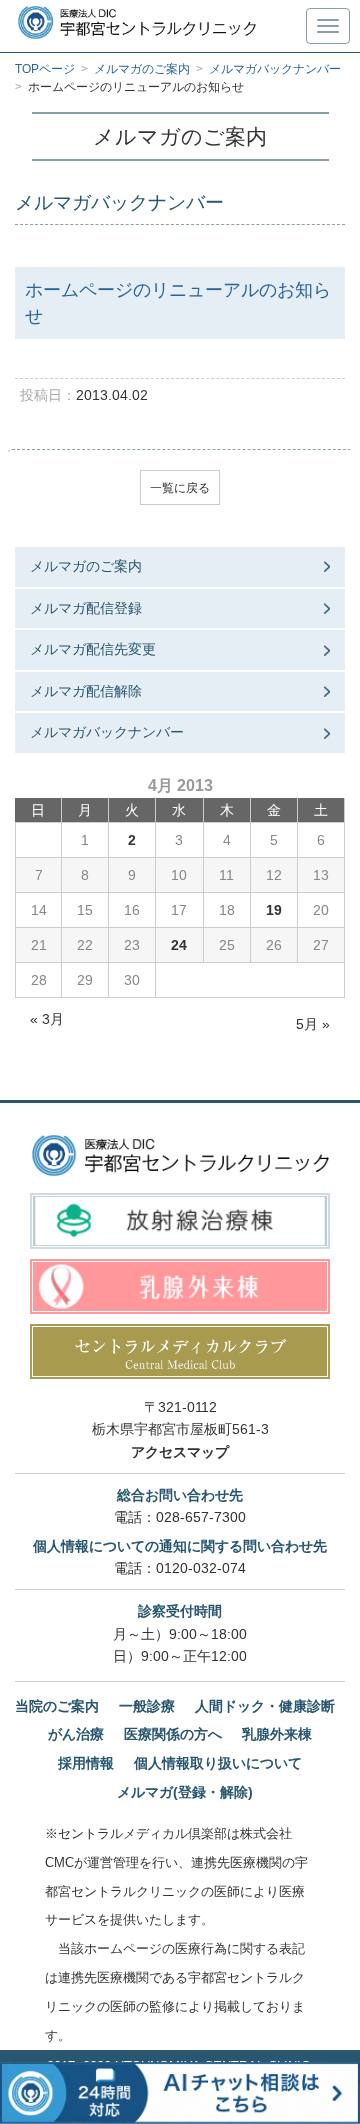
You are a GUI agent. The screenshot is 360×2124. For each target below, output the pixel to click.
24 (179, 945)
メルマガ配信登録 (86, 608)
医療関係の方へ (173, 1734)
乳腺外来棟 (277, 1734)
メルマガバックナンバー (107, 732)
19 (274, 910)
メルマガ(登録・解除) (185, 1792)
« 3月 (47, 1019)
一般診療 (147, 1706)
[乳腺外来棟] (180, 1286)
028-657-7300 (201, 1517)
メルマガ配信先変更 (93, 649)
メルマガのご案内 (86, 566)
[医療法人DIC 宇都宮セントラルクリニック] (180, 1155)
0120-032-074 (201, 1568)
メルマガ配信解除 (86, 691)
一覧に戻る (180, 488)
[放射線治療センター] (180, 1220)
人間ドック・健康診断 (265, 1706)
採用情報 (86, 1763)
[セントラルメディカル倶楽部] (180, 1351)
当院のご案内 (57, 1706)
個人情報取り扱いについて (218, 1763)
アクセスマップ (180, 1452)
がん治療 (76, 1734)
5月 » (313, 1024)
